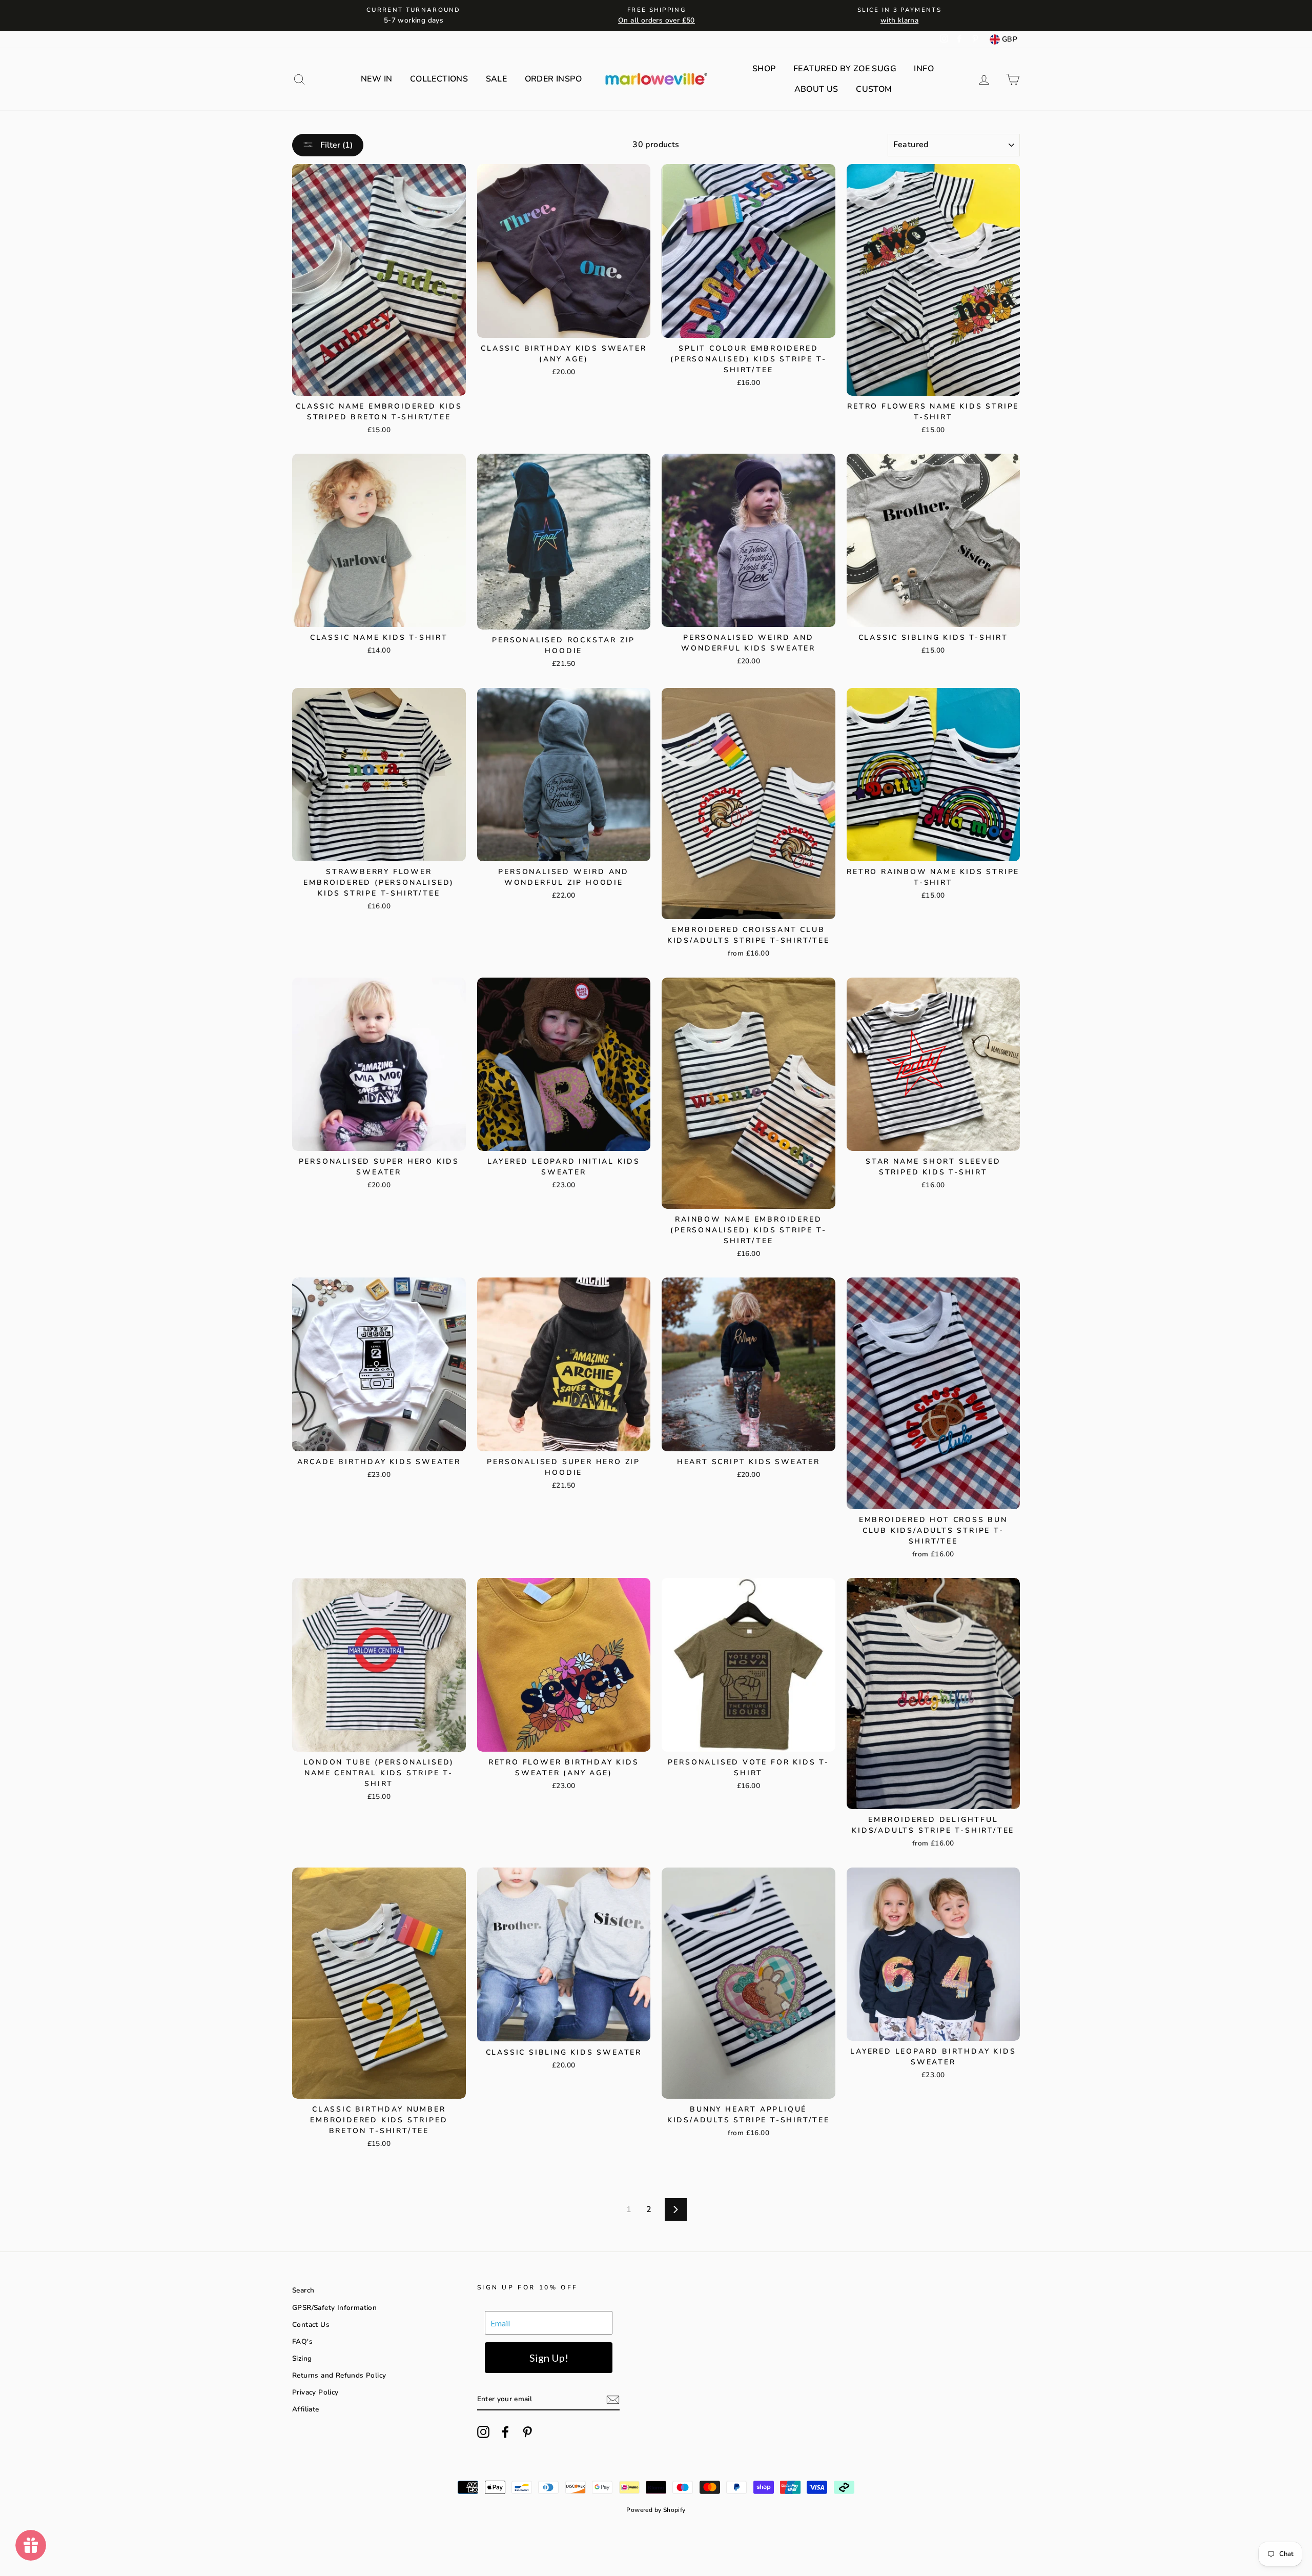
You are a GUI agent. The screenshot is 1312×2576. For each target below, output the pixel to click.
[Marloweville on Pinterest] (527, 2432)
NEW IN (376, 79)
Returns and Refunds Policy (339, 2375)
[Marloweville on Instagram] (483, 2432)
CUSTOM (874, 89)
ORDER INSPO (553, 79)
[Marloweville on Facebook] (505, 2432)
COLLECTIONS (439, 79)
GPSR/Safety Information (334, 2308)
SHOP (764, 69)
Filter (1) (335, 145)
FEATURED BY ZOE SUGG (845, 69)
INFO (924, 69)
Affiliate (306, 2409)
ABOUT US (816, 89)
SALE (497, 79)
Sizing (302, 2358)
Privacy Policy (315, 2392)
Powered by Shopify (656, 2510)
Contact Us (311, 2325)
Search (303, 2290)
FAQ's (302, 2341)
